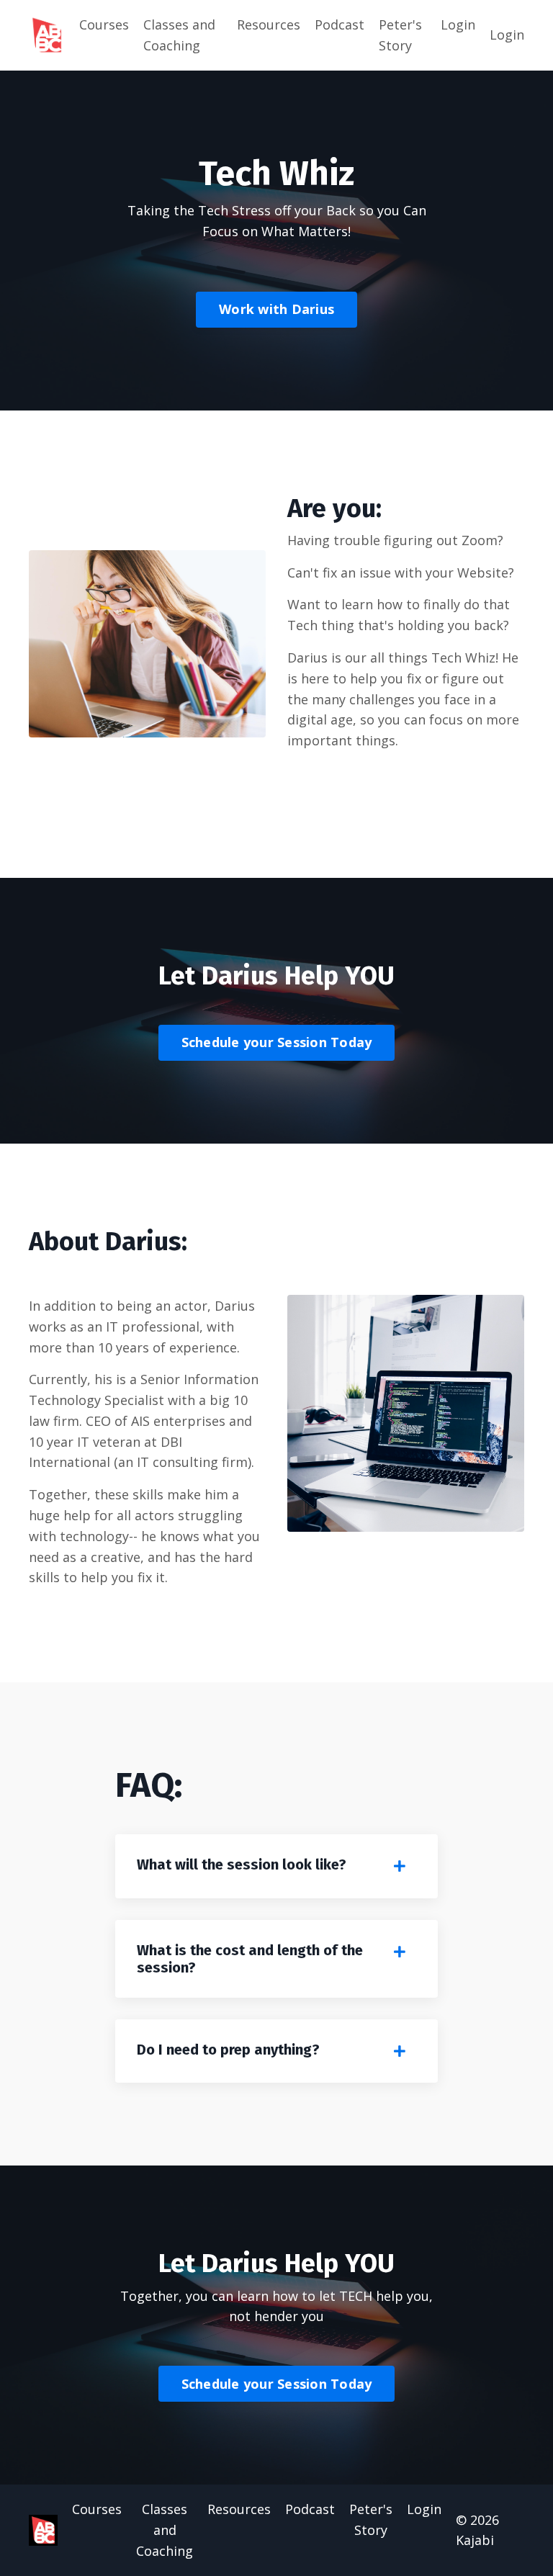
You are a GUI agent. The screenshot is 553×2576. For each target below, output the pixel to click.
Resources (269, 24)
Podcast (340, 24)
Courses (104, 24)
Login (458, 24)
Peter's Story (400, 35)
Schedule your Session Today (277, 1042)
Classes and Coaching (179, 35)
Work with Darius (276, 309)
